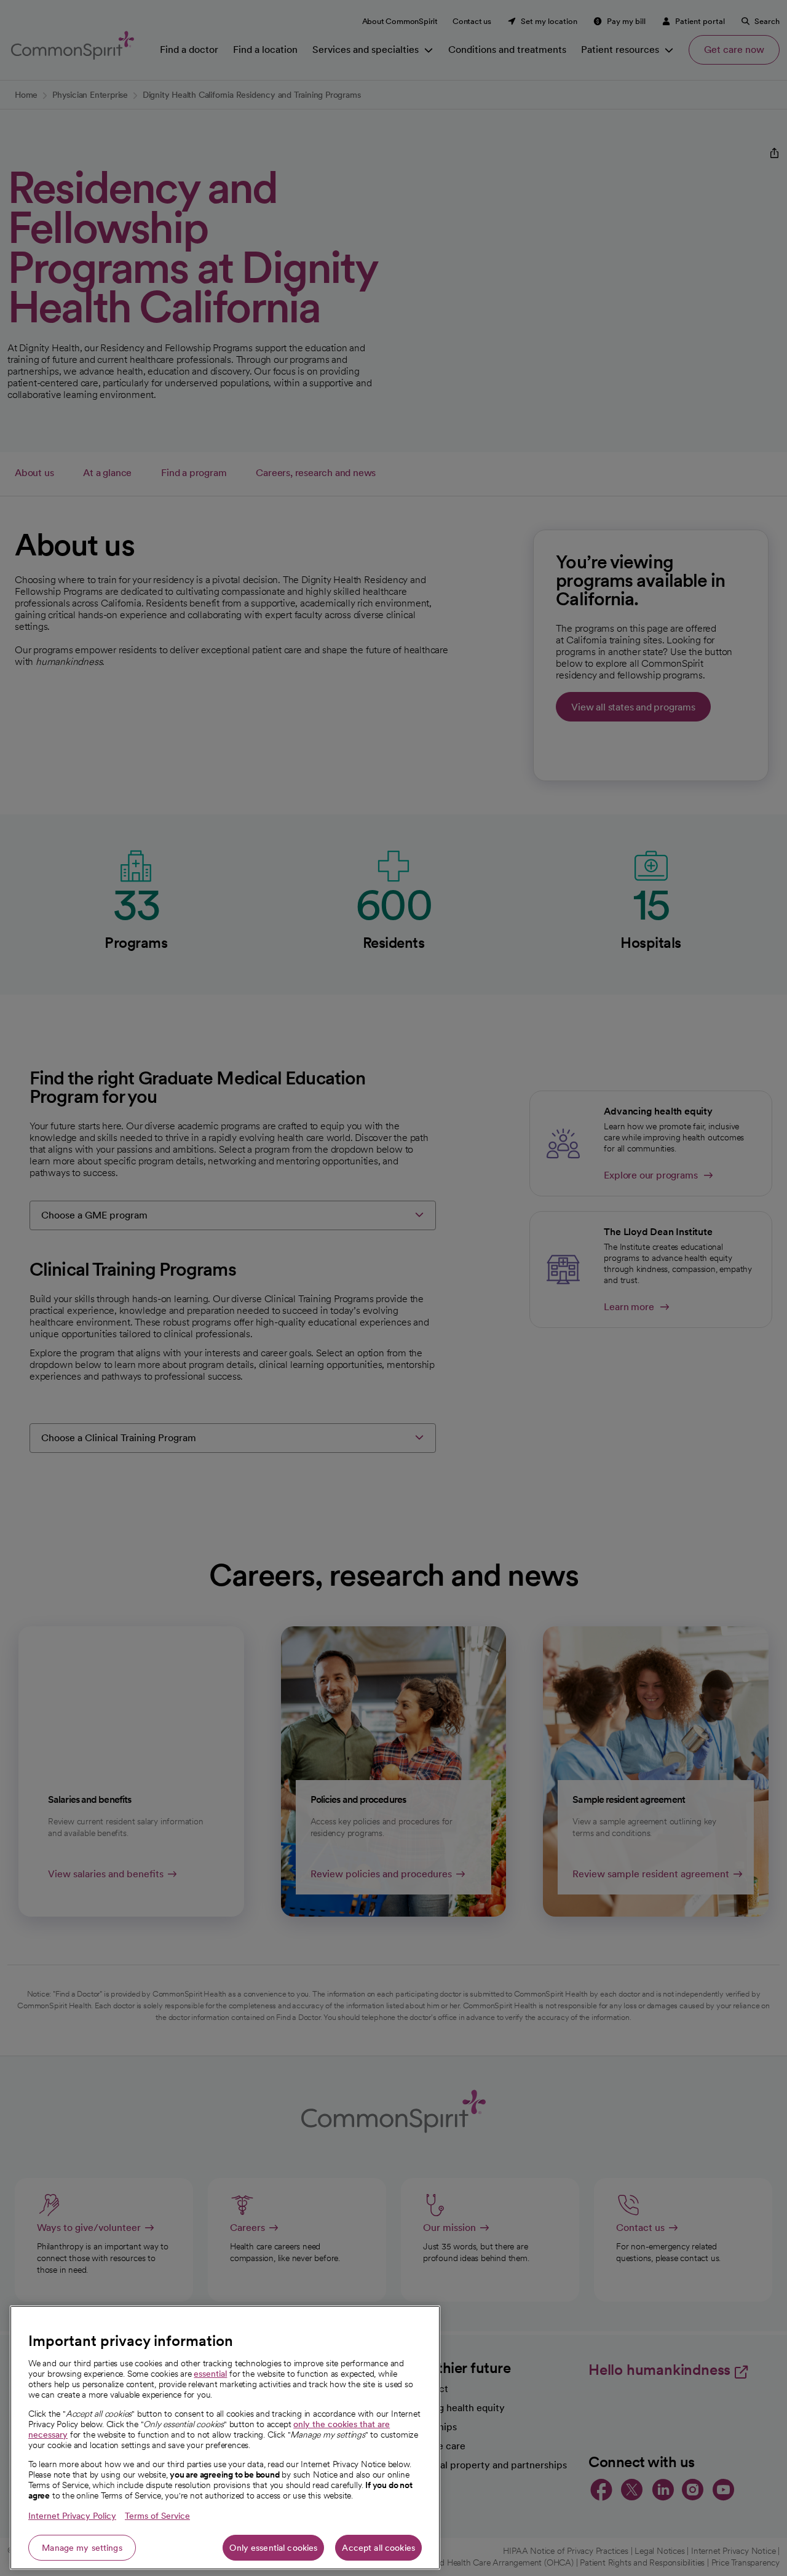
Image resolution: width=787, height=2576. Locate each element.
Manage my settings (82, 2548)
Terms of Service (157, 2516)
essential (210, 2374)
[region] (225, 2438)
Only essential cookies (273, 2548)
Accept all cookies (378, 2548)
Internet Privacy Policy (72, 2516)
